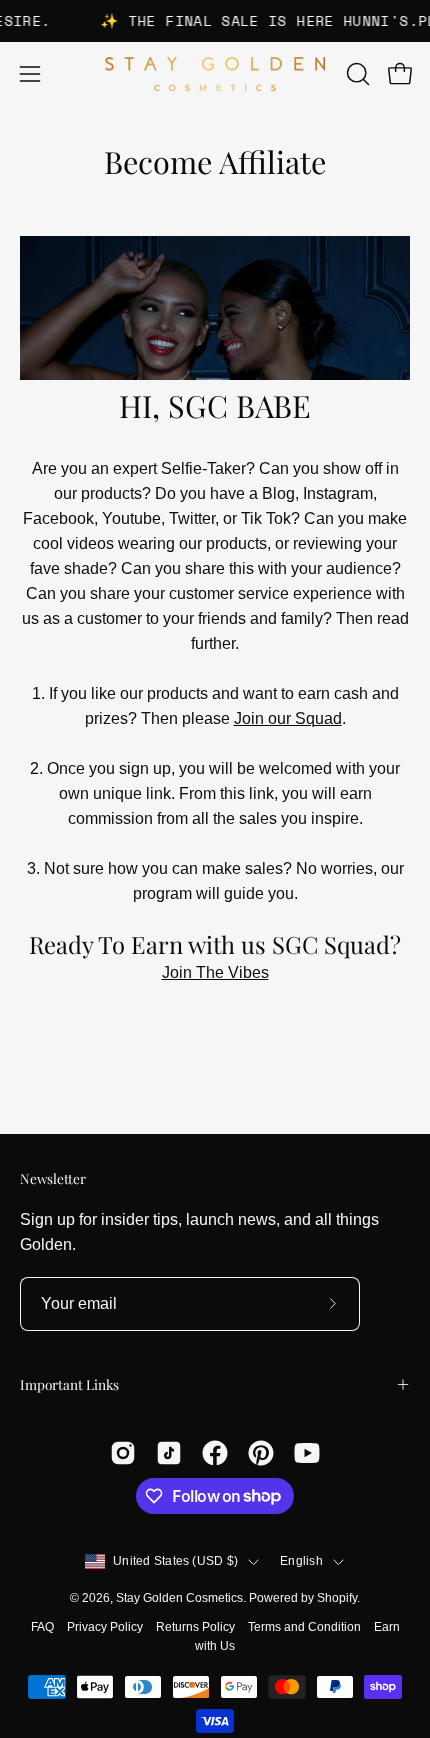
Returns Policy (195, 1627)
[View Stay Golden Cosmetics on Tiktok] (169, 1453)
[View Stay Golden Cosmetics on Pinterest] (261, 1453)
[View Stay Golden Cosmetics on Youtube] (307, 1453)
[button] (356, 74)
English (301, 1561)
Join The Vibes (215, 972)
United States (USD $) (175, 1561)
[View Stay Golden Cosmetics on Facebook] (215, 1453)
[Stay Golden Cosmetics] (215, 74)
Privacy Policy (105, 1627)
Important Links (69, 1384)
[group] (215, 21)
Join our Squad (288, 718)
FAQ (42, 1627)
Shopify (337, 1598)
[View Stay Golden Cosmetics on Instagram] (123, 1453)
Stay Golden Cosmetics (179, 1598)
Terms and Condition (304, 1627)
